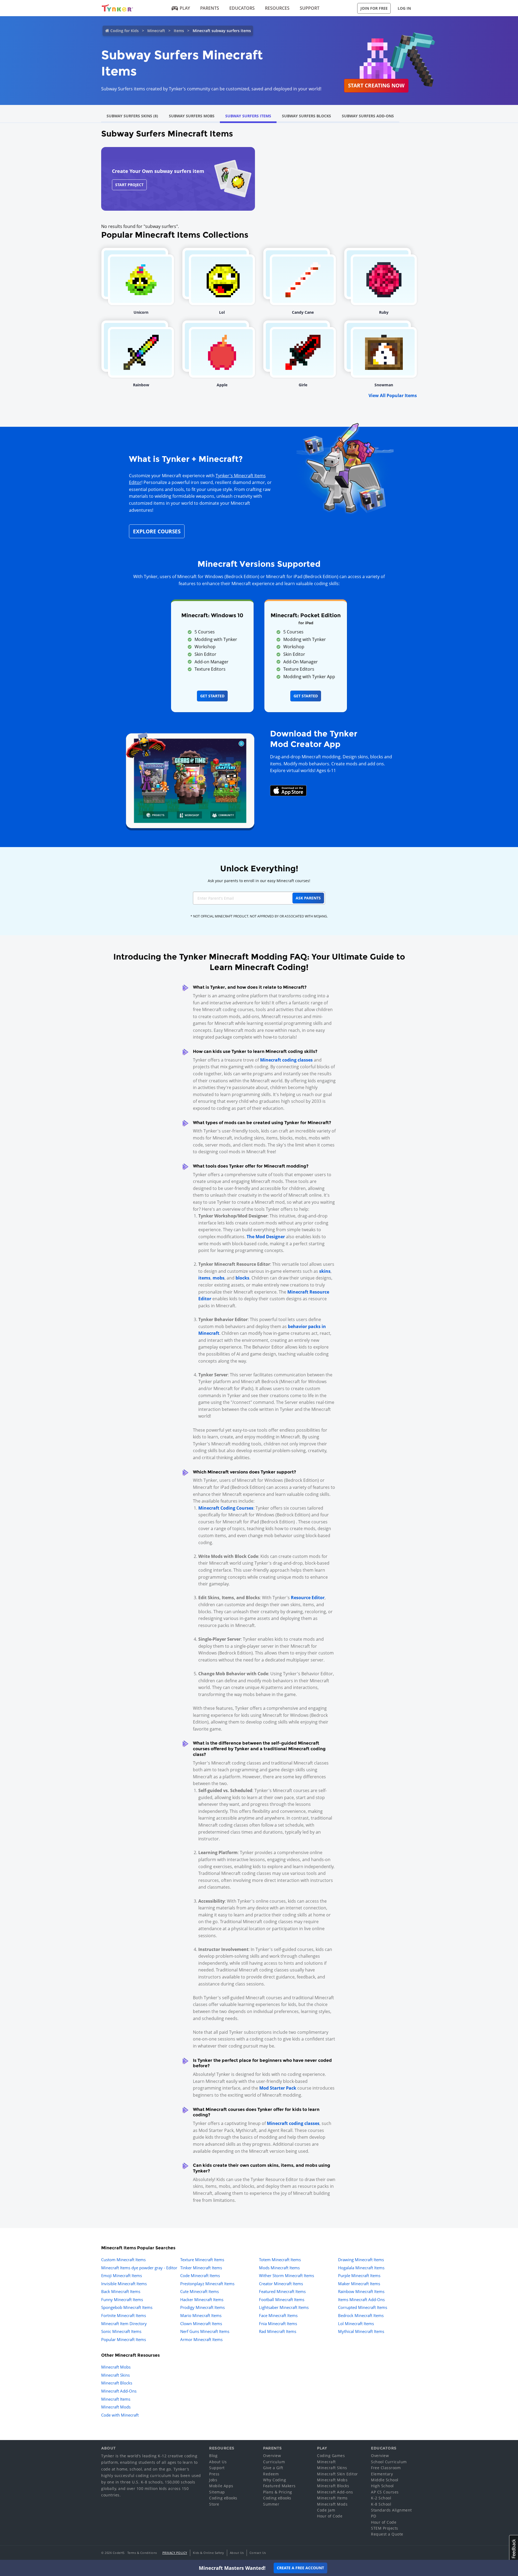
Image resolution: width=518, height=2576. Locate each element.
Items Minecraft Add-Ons (361, 2299)
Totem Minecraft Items (280, 2260)
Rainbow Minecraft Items (361, 2291)
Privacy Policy (175, 2553)
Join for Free (374, 8)
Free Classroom (386, 2468)
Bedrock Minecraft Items (361, 2315)
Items (179, 31)
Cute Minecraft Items (200, 2291)
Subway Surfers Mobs (192, 116)
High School (382, 2486)
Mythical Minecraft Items (361, 2331)
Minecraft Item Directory (124, 2323)
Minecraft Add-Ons (119, 2391)
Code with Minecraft (120, 2415)
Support (310, 8)
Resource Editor (308, 1598)
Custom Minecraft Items (123, 2260)
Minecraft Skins (115, 2375)
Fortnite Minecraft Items (124, 2315)
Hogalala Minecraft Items (361, 2268)
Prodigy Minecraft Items (202, 2307)
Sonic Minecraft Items (121, 2331)
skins (325, 1271)
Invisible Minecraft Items (124, 2284)
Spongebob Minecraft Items (127, 2307)
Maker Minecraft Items (359, 2284)
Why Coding (275, 2480)
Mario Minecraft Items (201, 2315)
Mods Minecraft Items (279, 2268)
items (204, 1278)
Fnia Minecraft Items (278, 2323)
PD (374, 2516)
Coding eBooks (223, 2498)
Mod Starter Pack (278, 2088)
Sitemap (217, 2492)
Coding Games (331, 2456)
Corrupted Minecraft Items (363, 2307)
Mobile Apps (221, 2486)
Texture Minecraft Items (202, 2260)
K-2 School (381, 2498)
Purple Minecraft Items (359, 2275)
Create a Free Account (300, 2568)
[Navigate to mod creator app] (190, 779)
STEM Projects (385, 2528)
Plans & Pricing (278, 2492)
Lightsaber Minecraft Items (284, 2307)
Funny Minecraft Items (122, 2299)
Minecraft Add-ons (335, 2492)
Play (185, 8)
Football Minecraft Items (282, 2299)
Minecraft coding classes (286, 1060)
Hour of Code (330, 2516)
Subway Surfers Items (248, 116)
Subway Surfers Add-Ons (368, 116)
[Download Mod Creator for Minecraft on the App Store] (288, 790)
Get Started (212, 696)
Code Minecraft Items (200, 2275)
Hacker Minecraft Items (202, 2299)
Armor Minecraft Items (201, 2339)
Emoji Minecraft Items (122, 2275)
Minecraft (156, 31)
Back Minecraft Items (121, 2291)
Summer (271, 2504)
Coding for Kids (125, 31)
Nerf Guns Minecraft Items (205, 2331)
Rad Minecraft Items (278, 2331)
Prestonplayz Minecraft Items (207, 2284)
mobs (219, 1278)
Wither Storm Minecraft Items (287, 2275)
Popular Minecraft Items (124, 2339)
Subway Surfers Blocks (306, 116)
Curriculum (274, 2462)
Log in (404, 8)
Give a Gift (273, 2468)
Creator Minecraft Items (281, 2284)
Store (214, 2504)
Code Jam (326, 2510)
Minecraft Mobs (116, 2367)
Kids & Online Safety (209, 2553)
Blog (213, 2456)
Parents (210, 8)
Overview (272, 2456)
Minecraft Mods (116, 2407)
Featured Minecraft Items (282, 2291)
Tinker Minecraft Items (201, 2268)
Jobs (213, 2480)
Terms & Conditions (142, 2553)
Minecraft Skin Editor (338, 2474)
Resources (277, 8)
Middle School (385, 2480)
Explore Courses (157, 531)
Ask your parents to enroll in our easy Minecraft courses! (259, 881)
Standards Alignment (391, 2510)
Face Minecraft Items (278, 2315)
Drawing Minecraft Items (361, 2260)
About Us (218, 2462)
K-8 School (381, 2504)
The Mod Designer (266, 1237)
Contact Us (258, 2553)
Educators (242, 8)
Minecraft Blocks (117, 2383)
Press (214, 2474)
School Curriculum (389, 2462)
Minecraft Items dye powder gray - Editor (139, 2268)
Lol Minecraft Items (356, 2323)
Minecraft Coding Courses (226, 1508)
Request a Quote (387, 2534)
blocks (242, 1278)
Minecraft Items (116, 2399)
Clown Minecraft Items (201, 2323)
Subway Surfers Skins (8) (132, 116)
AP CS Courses (385, 2492)
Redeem (271, 2474)
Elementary (382, 2474)
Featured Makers (279, 2486)
